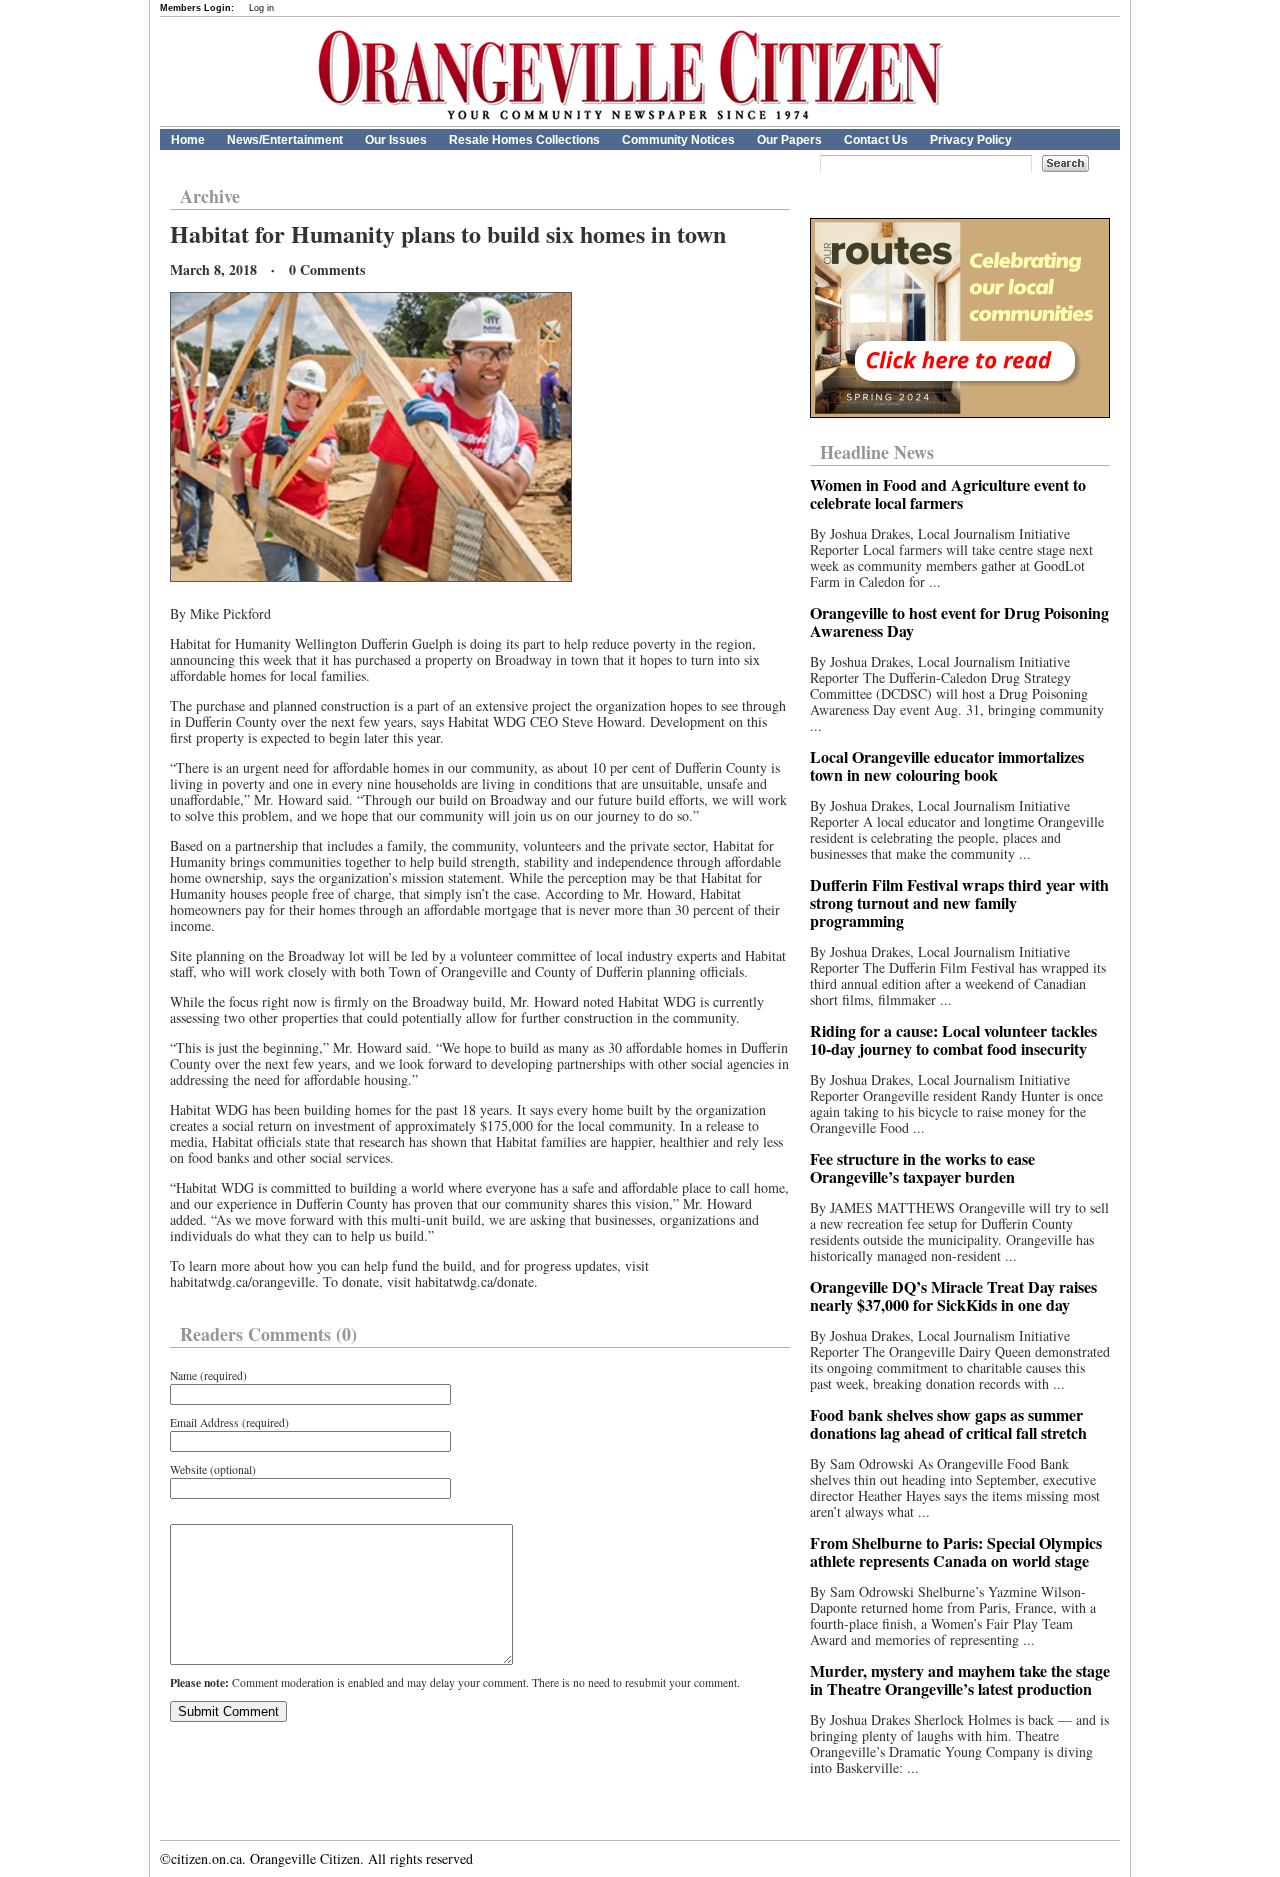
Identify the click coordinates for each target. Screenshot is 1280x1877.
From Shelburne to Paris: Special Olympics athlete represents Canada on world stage (956, 1551)
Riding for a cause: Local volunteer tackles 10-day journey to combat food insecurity (953, 1039)
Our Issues (396, 140)
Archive (210, 196)
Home (188, 140)
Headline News (877, 452)
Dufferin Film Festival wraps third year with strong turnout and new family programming (959, 902)
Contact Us (876, 140)
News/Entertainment (285, 140)
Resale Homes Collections (524, 140)
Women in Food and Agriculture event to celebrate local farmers (948, 493)
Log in (261, 8)
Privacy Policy (971, 140)
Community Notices (678, 140)
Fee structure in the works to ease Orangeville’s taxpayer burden (922, 1167)
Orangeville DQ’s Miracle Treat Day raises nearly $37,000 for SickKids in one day (953, 1295)
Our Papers (789, 140)
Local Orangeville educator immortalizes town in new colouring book (947, 765)
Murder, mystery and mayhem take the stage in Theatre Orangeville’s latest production (960, 1679)
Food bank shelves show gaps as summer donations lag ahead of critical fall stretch (948, 1423)
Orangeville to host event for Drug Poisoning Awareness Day (959, 621)
